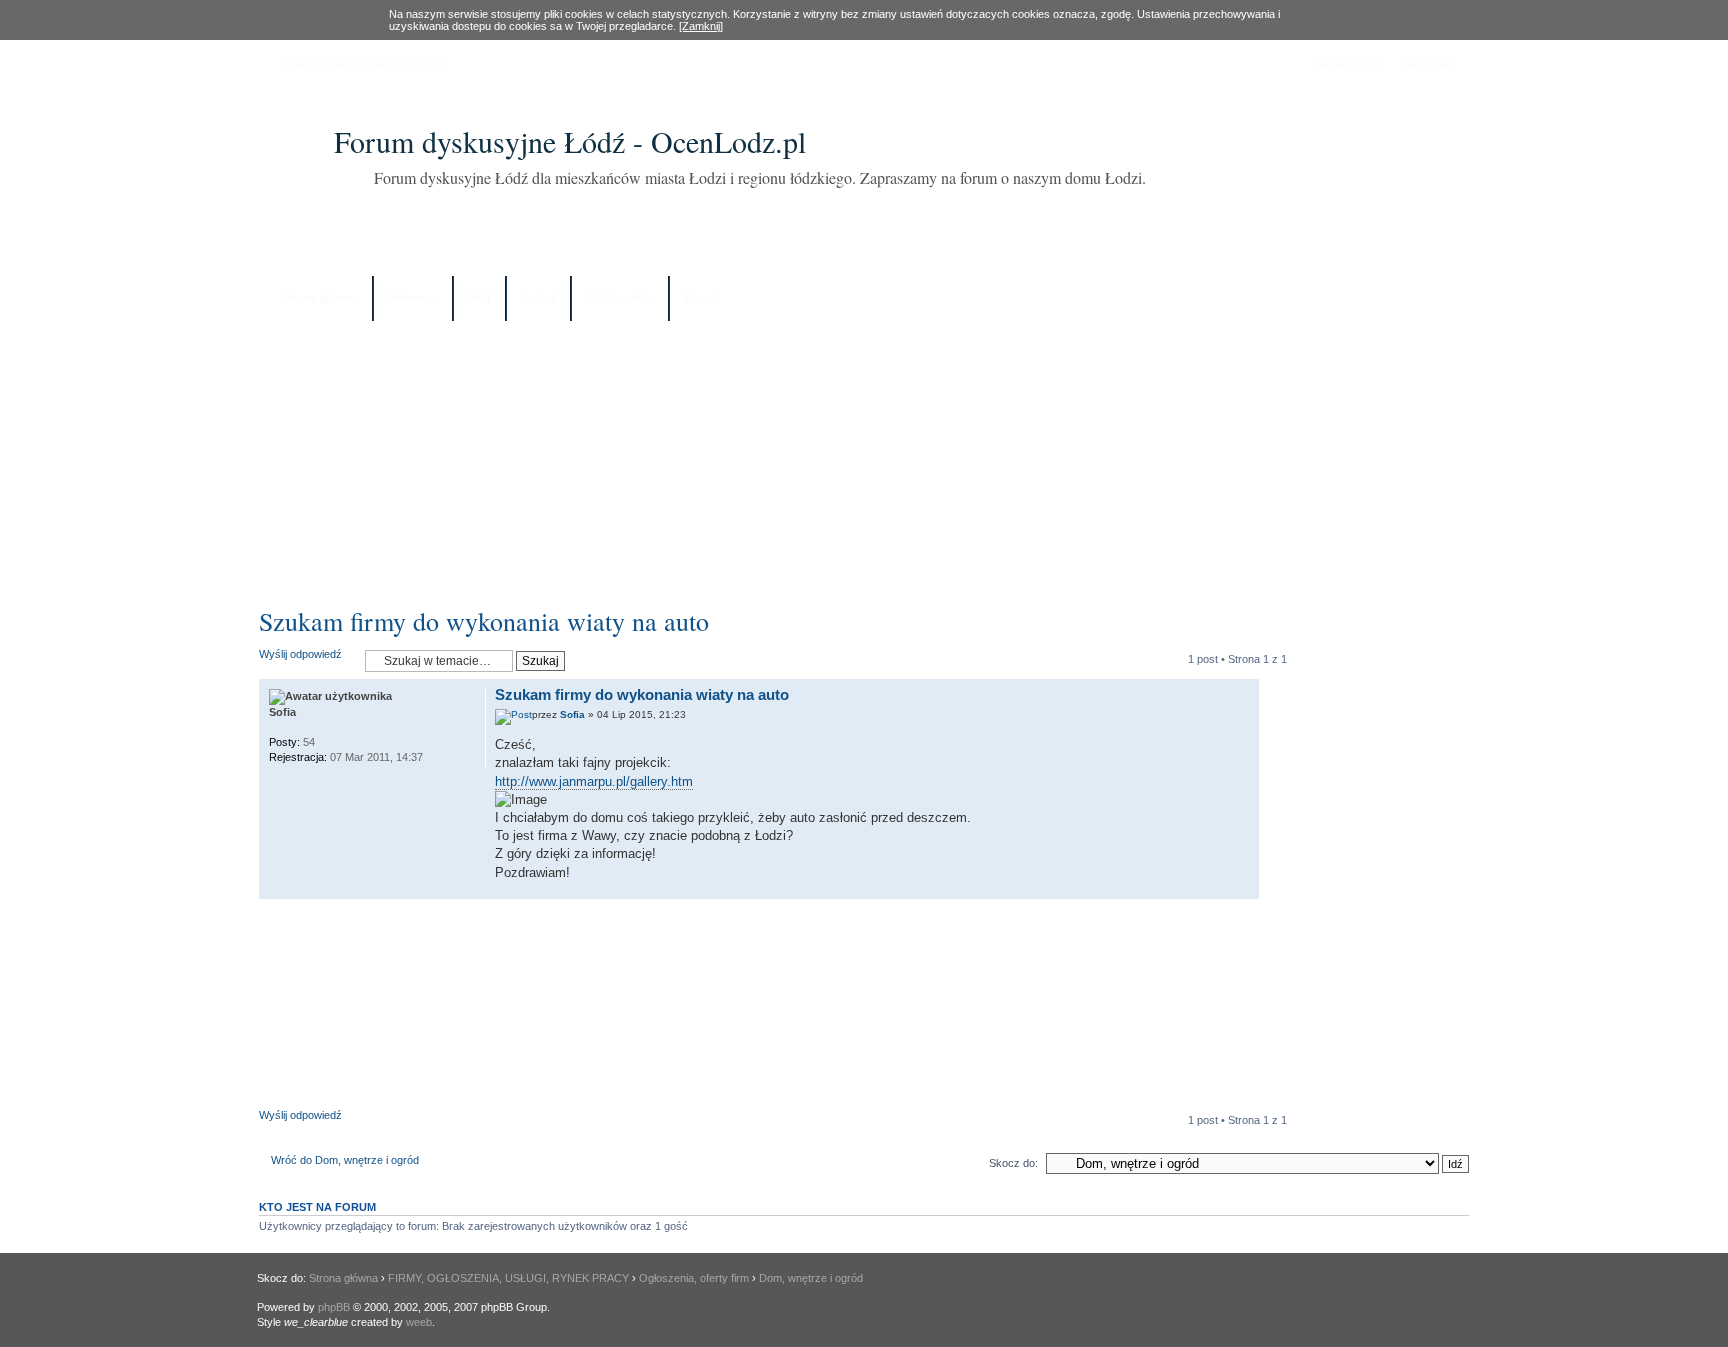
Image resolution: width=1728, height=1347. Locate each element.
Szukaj (538, 298)
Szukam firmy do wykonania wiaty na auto (484, 621)
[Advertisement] (864, 457)
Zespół (702, 298)
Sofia (572, 714)
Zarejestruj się (1347, 64)
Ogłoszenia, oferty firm (694, 1278)
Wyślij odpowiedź (300, 654)
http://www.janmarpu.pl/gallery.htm (594, 781)
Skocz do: (1013, 1163)
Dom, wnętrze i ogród (811, 1278)
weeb (419, 1322)
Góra (1243, 888)
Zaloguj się (1426, 64)
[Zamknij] (701, 26)
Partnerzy (413, 298)
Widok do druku (1439, 300)
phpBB (334, 1307)
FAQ (479, 298)
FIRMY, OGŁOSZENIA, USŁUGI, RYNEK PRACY (508, 1278)
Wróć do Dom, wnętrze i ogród (345, 1160)
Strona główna (319, 298)
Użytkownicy (620, 298)
